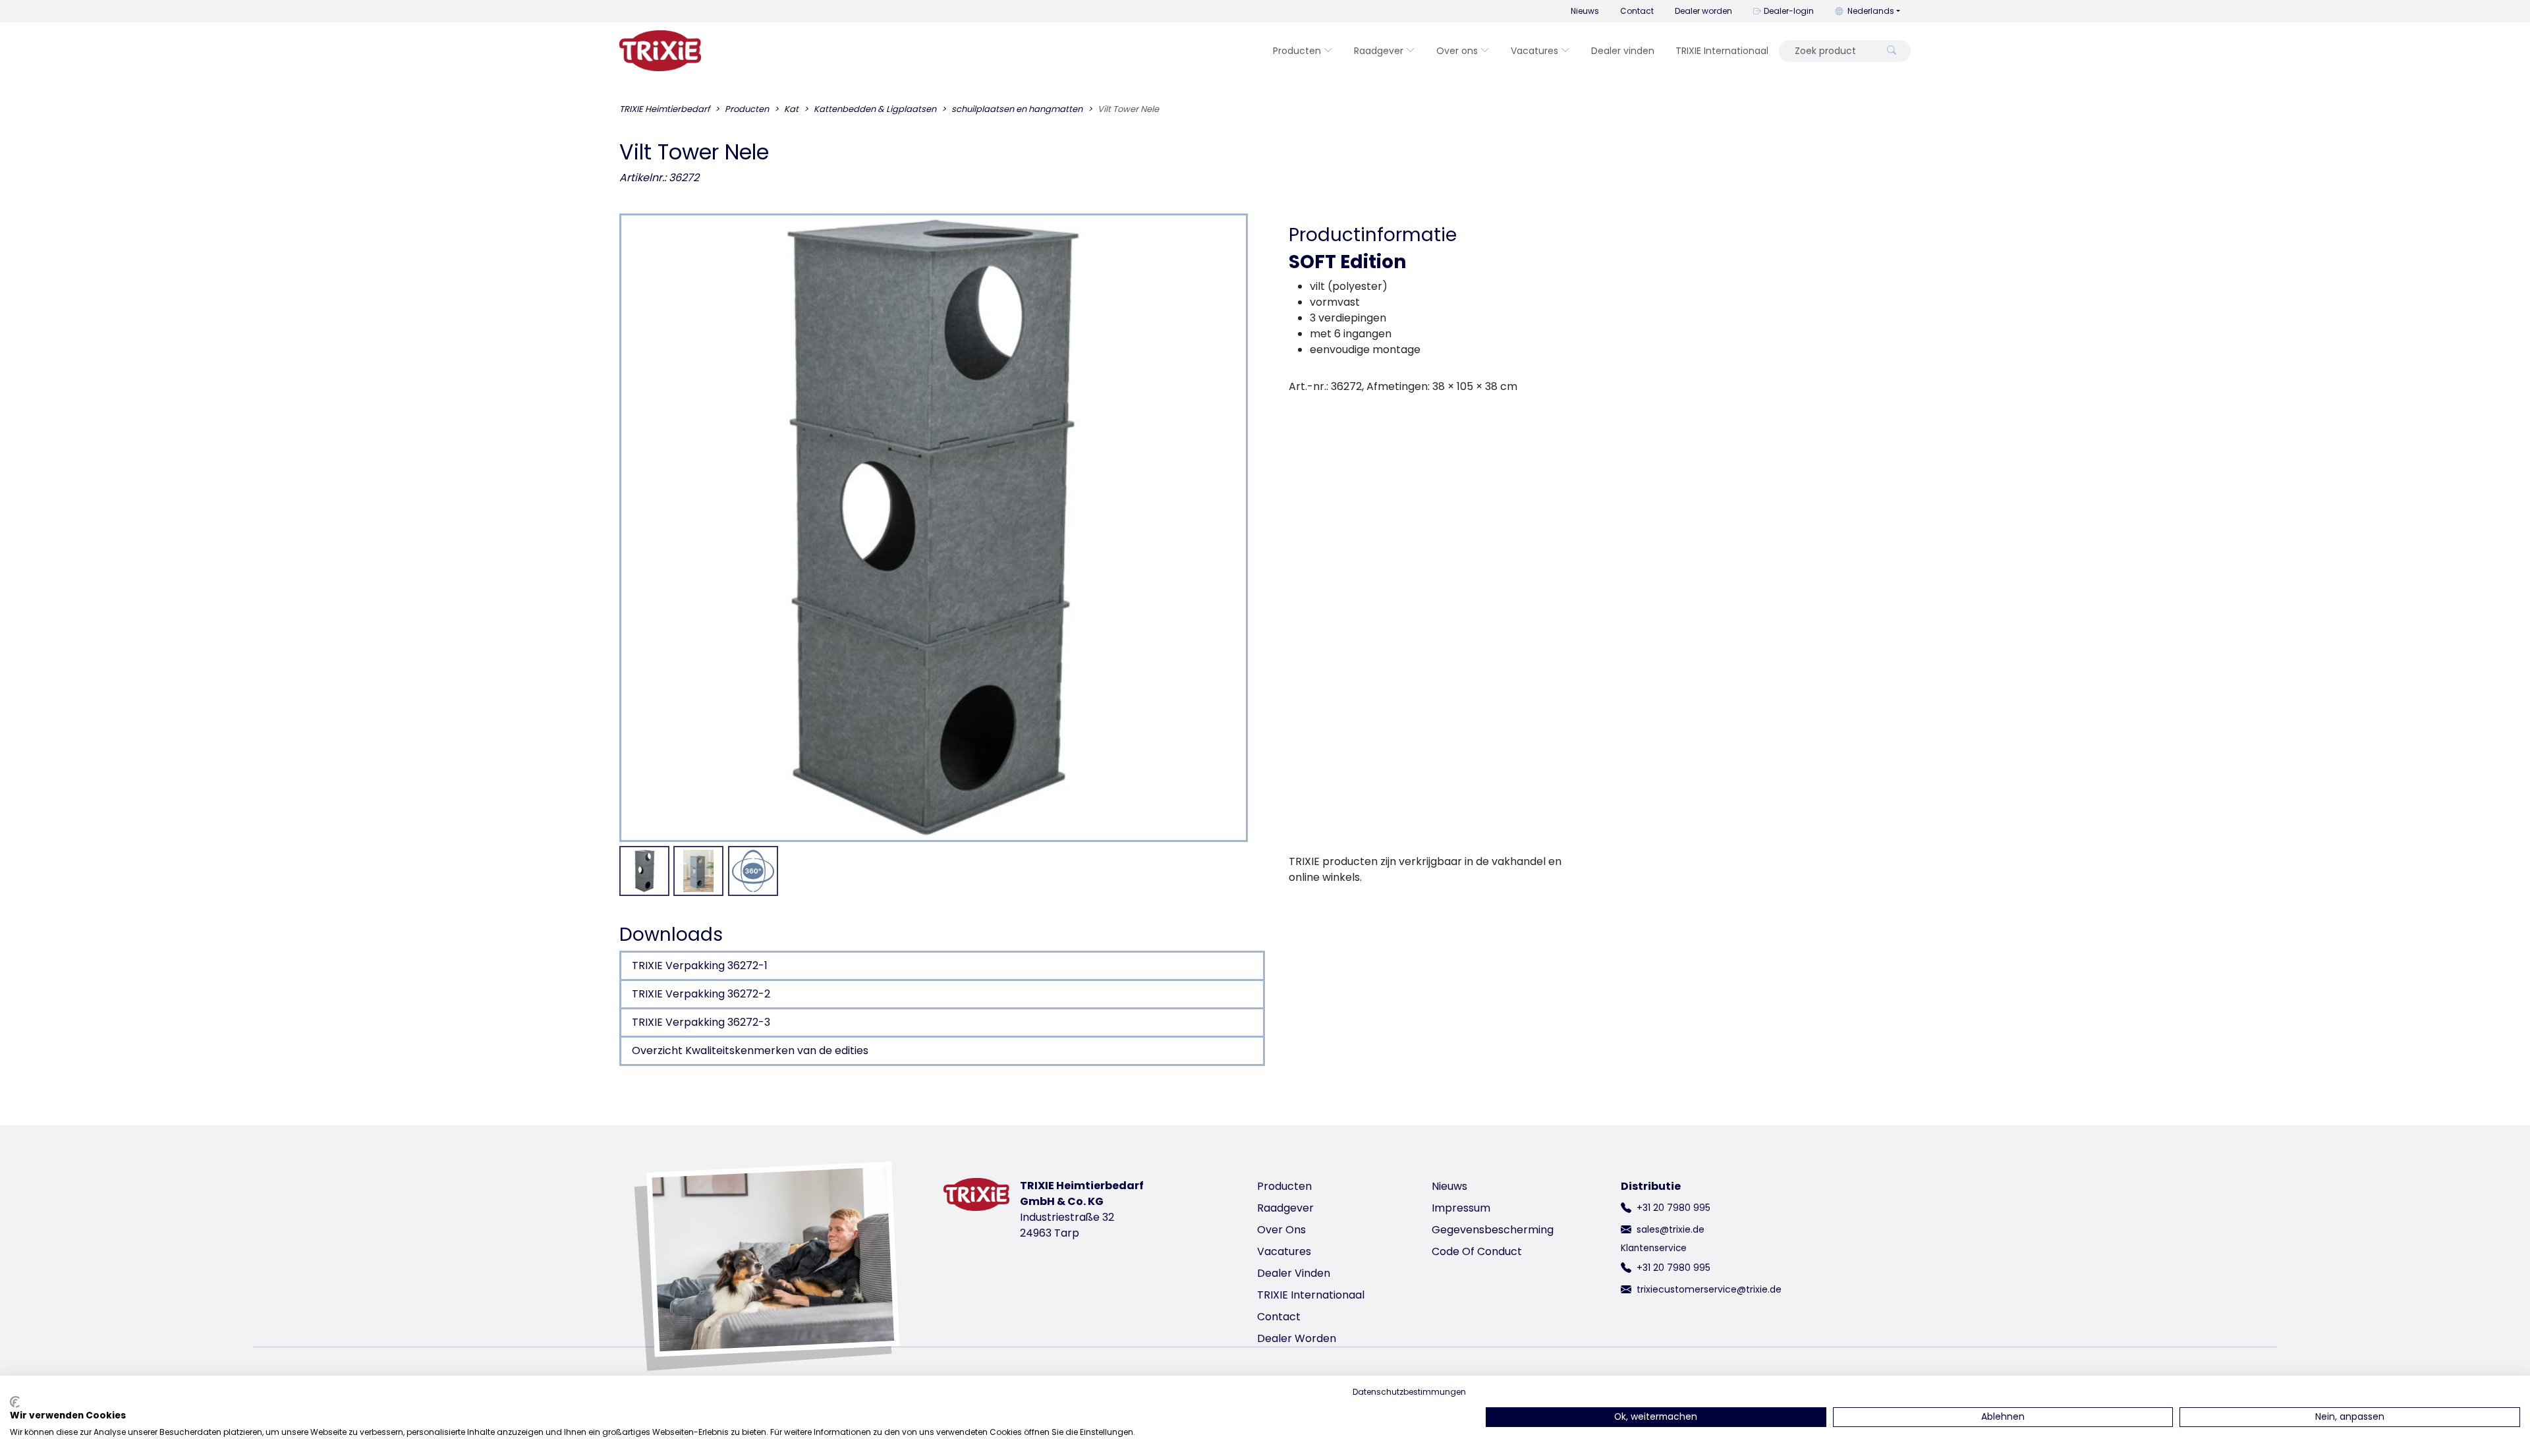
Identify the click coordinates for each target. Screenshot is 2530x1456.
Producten (1297, 51)
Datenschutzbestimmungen (1409, 1392)
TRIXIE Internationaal (1722, 51)
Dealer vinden (1623, 51)
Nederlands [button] (1871, 11)
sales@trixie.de (1671, 1229)
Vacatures (1534, 51)
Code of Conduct (1477, 1251)
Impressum (1461, 1208)
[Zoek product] (1892, 51)
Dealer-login (1789, 11)
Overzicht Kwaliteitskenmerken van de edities (750, 1050)
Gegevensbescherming (1493, 1230)
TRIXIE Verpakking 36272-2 (701, 994)
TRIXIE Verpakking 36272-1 (700, 966)
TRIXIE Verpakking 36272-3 (701, 1022)
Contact (1637, 11)
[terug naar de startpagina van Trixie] (660, 51)
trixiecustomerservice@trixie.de (1709, 1289)
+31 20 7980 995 (1673, 1208)
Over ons (1457, 51)
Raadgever (1379, 51)
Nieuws (1585, 11)
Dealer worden (1703, 11)
